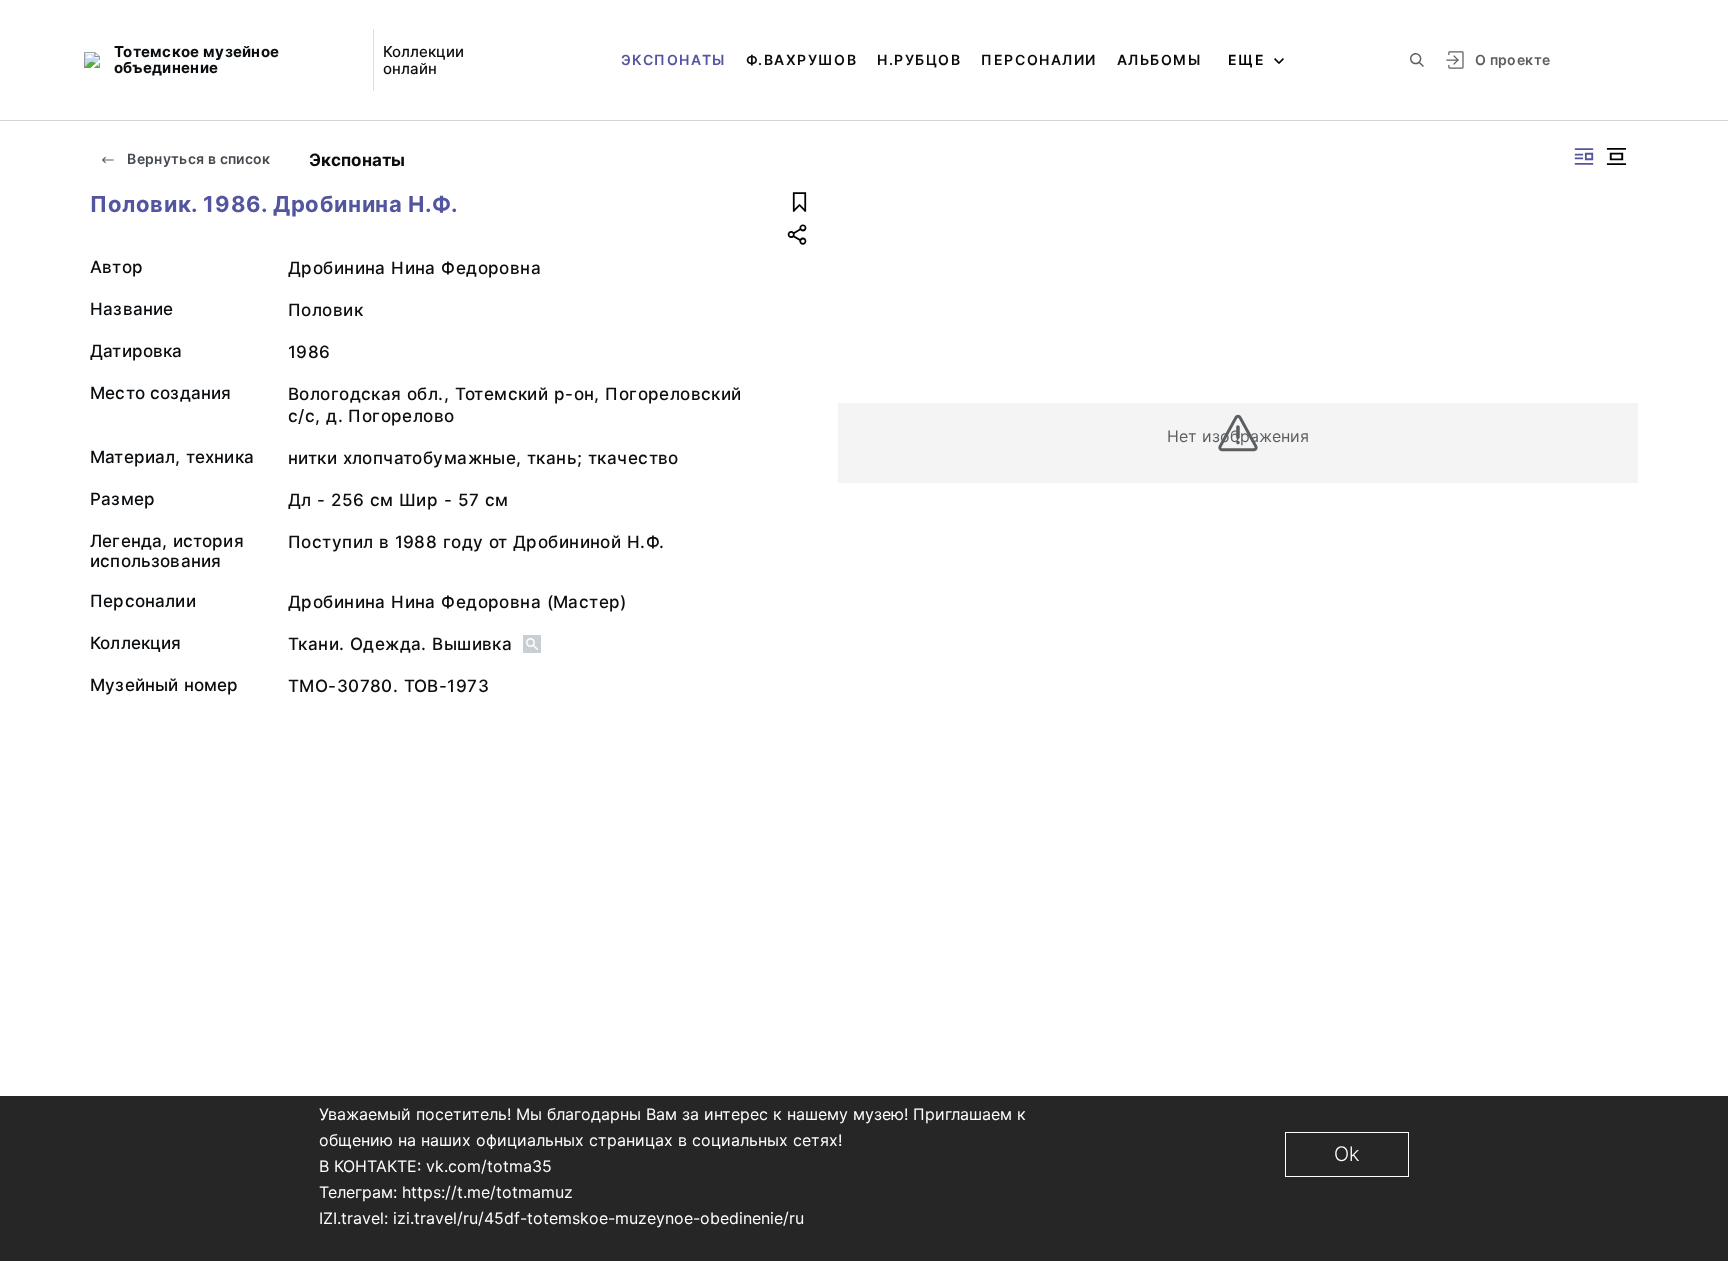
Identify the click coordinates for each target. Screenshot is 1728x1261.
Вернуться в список (197, 158)
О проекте (1512, 59)
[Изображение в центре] (1616, 156)
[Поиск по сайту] (1417, 60)
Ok (1347, 1154)
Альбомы (1159, 59)
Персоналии (1038, 59)
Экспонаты (673, 59)
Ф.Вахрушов (801, 59)
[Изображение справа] (1584, 156)
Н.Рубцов (919, 59)
